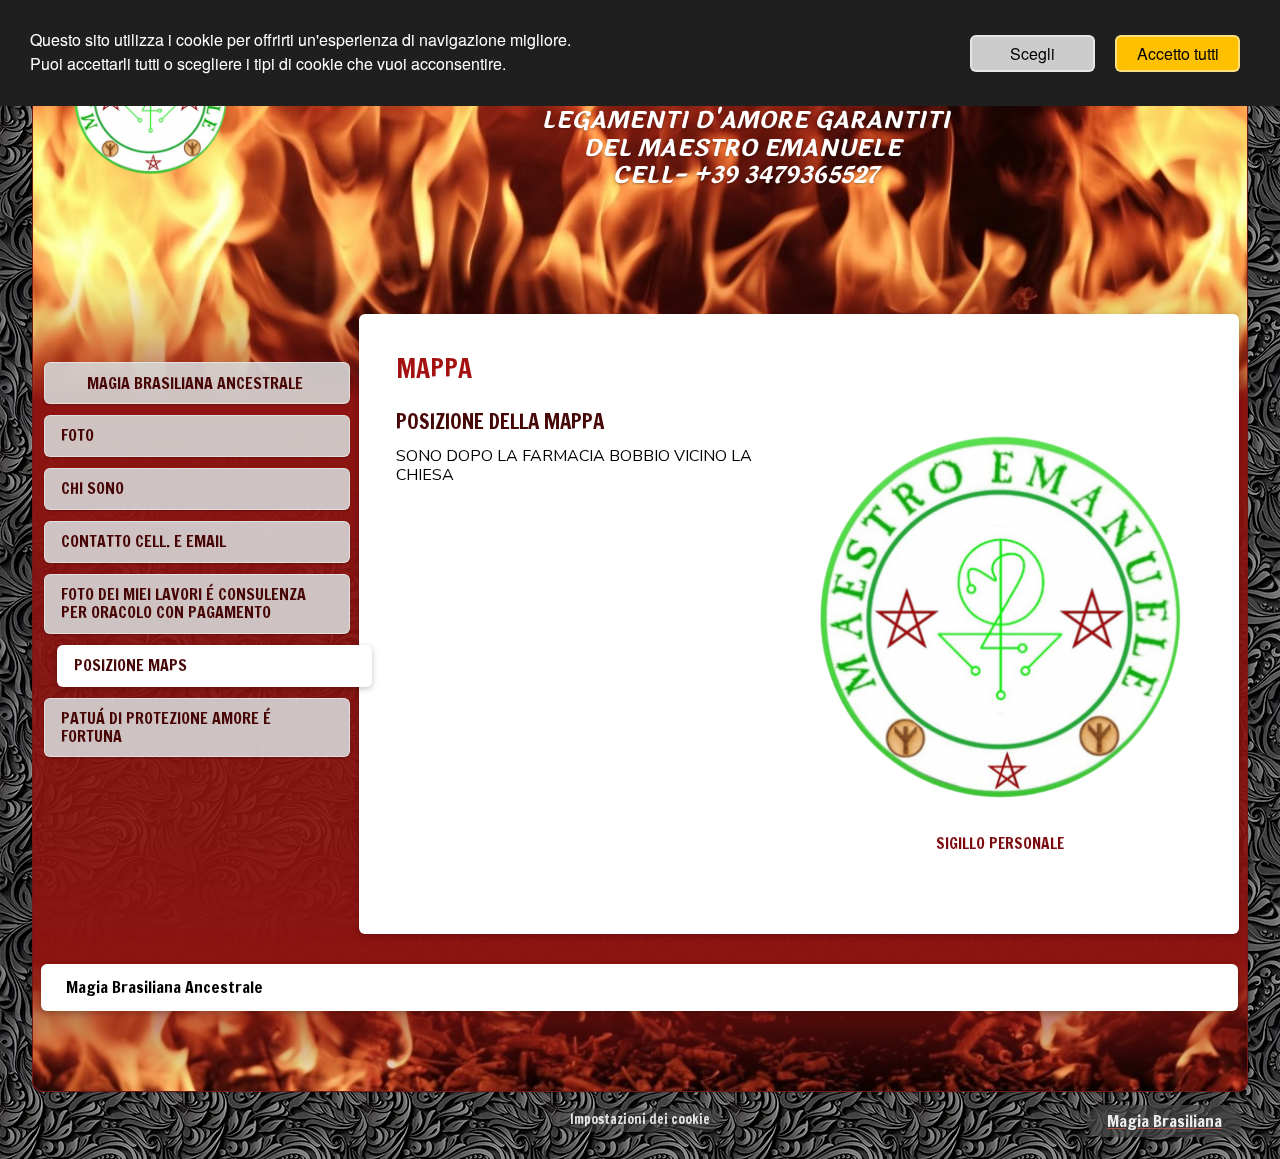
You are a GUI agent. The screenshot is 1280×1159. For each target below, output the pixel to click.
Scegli (1032, 53)
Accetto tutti (1178, 53)
